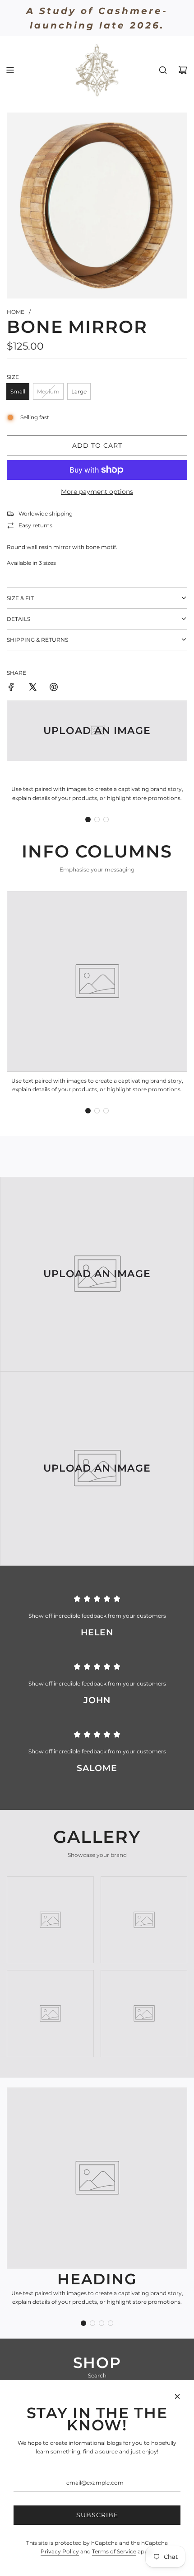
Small (18, 391)
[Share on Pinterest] (54, 688)
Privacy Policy (60, 2551)
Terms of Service (114, 2551)
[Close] (177, 2396)
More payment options (97, 492)
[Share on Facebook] (11, 688)
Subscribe (97, 2515)
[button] (88, 819)
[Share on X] (32, 688)
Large (79, 391)
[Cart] (183, 70)
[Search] (163, 70)
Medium (48, 391)
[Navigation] (10, 70)
